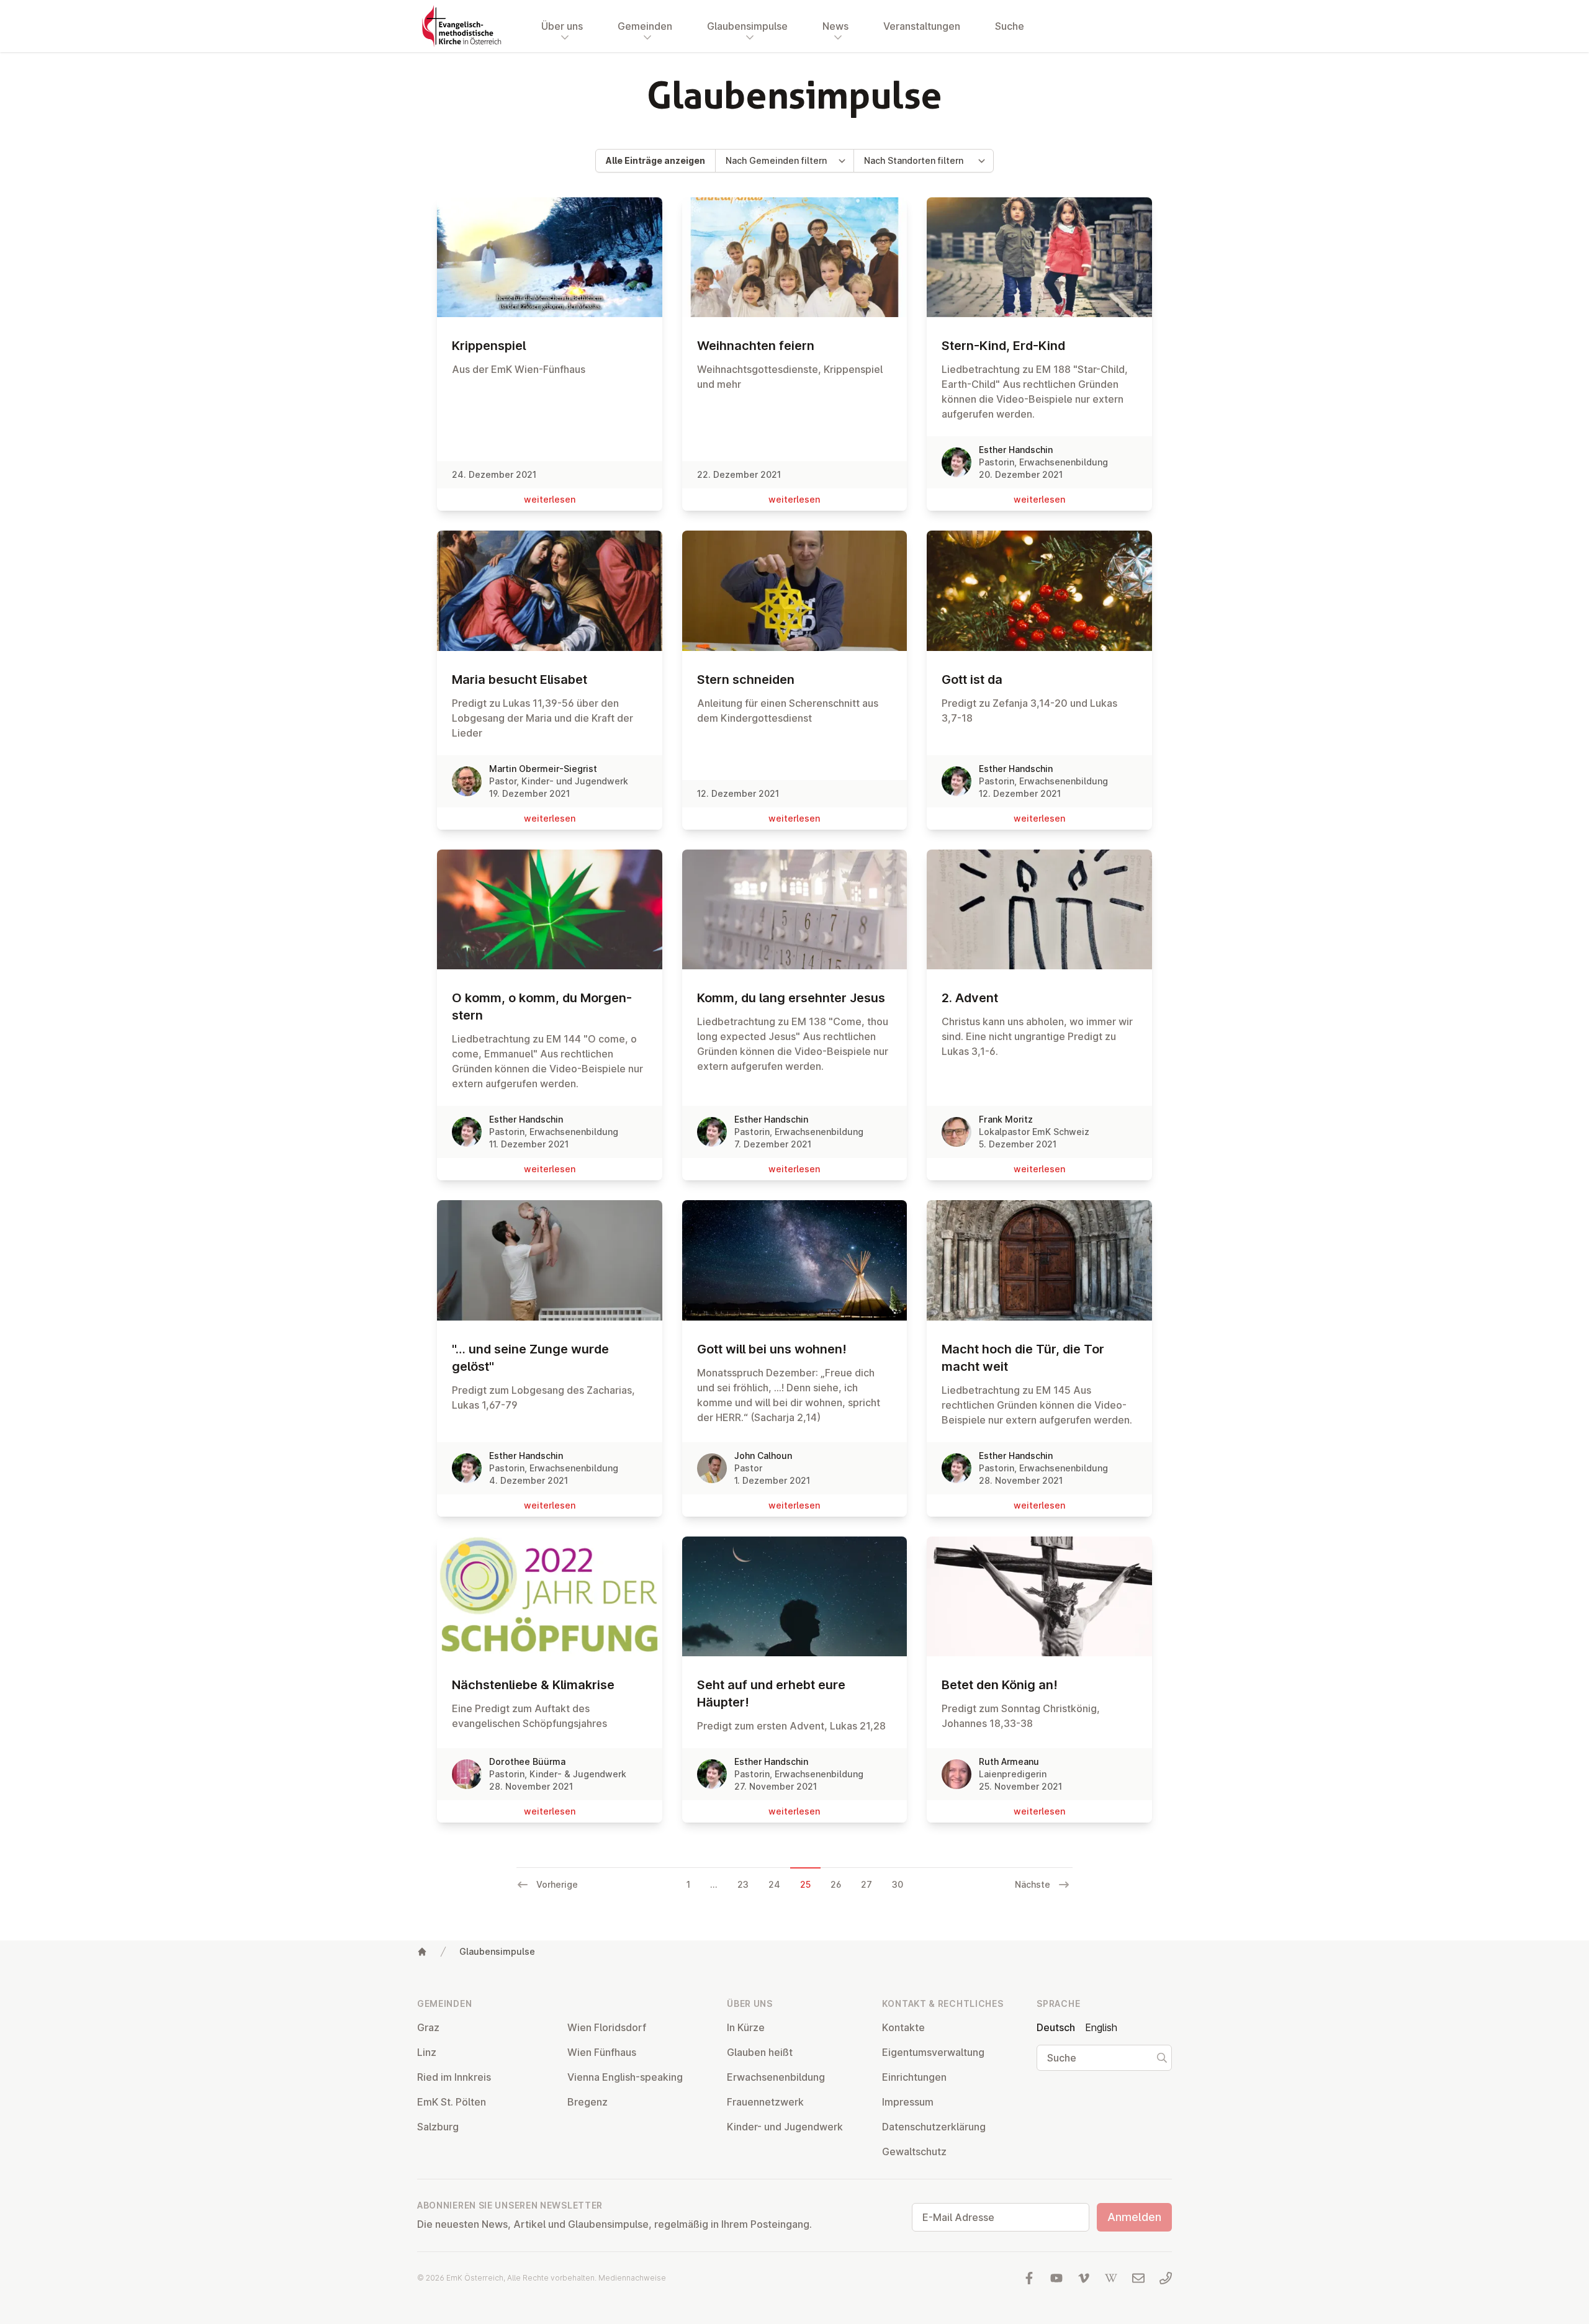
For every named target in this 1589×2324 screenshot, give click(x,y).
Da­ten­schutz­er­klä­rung (934, 2127)
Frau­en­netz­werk (765, 2102)
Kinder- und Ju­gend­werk (785, 2127)
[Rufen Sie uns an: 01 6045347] (1166, 2278)
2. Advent (970, 998)
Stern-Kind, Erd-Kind (1003, 346)
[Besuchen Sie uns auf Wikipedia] (1111, 2278)
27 (867, 1884)
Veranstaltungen (922, 26)
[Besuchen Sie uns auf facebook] (1029, 2278)
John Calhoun (763, 1456)
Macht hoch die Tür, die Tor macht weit (1023, 1358)
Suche (1010, 26)
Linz (427, 2052)
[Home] (422, 1952)
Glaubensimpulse (497, 1951)
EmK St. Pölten (452, 2102)
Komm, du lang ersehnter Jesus (791, 998)
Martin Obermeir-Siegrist (543, 769)
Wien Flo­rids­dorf (607, 2027)
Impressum (908, 2102)
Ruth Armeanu (1009, 1761)
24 (774, 1884)
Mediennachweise (632, 2278)
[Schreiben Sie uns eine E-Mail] (1138, 2278)
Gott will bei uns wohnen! (772, 1349)
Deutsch (1056, 2027)
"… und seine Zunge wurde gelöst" (530, 1358)
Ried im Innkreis (454, 2077)
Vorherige (557, 1884)
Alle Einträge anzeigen (655, 160)
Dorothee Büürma (527, 1761)
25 (805, 1884)
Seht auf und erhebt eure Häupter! (771, 1694)
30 (898, 1884)
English (1101, 2027)
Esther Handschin (1016, 450)
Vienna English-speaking (625, 2077)
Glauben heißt (760, 2052)
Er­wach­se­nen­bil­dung (776, 2077)
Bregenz (587, 2102)
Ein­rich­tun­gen (914, 2077)
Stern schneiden (746, 680)
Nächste (1033, 1884)
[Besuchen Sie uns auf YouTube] (1056, 2278)
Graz (428, 2027)
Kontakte (903, 2027)
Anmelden (1134, 2217)
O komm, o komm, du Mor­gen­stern (542, 1007)
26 (836, 1884)
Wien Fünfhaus (602, 2052)
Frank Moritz (1006, 1119)
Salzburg (438, 2127)
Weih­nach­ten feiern (756, 346)
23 (743, 1884)
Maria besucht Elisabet (520, 680)
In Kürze (746, 2027)
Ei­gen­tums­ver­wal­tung (933, 2052)
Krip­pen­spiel (489, 346)
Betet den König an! (1000, 1685)
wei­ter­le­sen (550, 499)
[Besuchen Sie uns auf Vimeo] (1084, 2278)
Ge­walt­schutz (914, 2151)
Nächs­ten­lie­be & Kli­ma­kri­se (533, 1685)
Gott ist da (972, 680)
